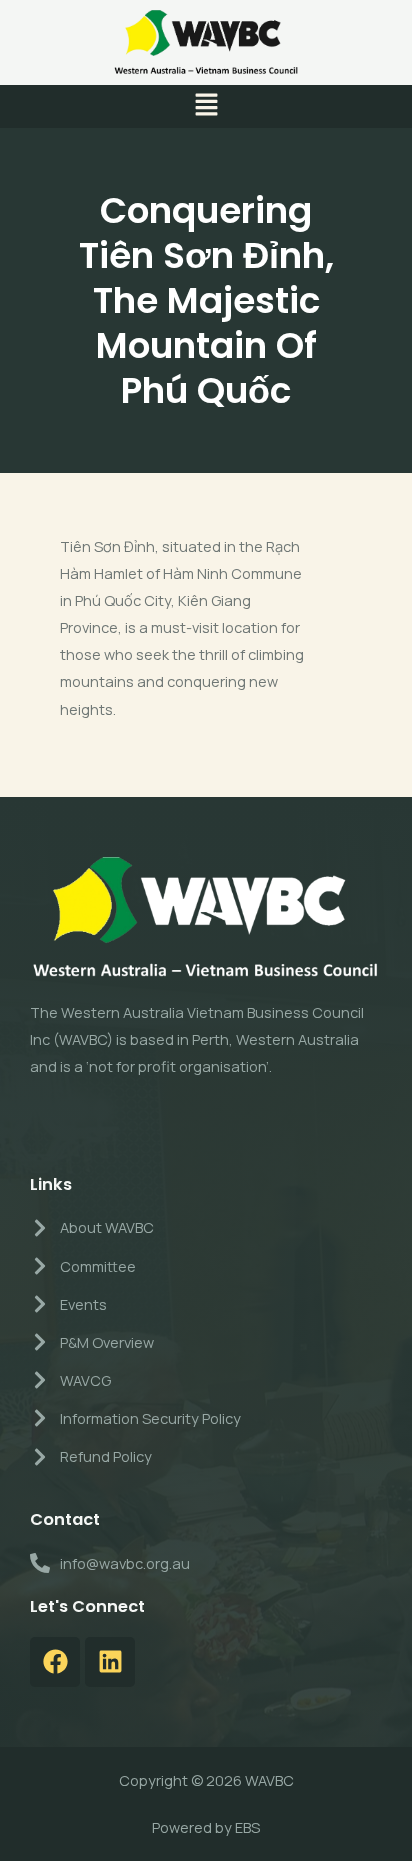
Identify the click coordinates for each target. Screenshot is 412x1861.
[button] (206, 106)
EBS (247, 1827)
